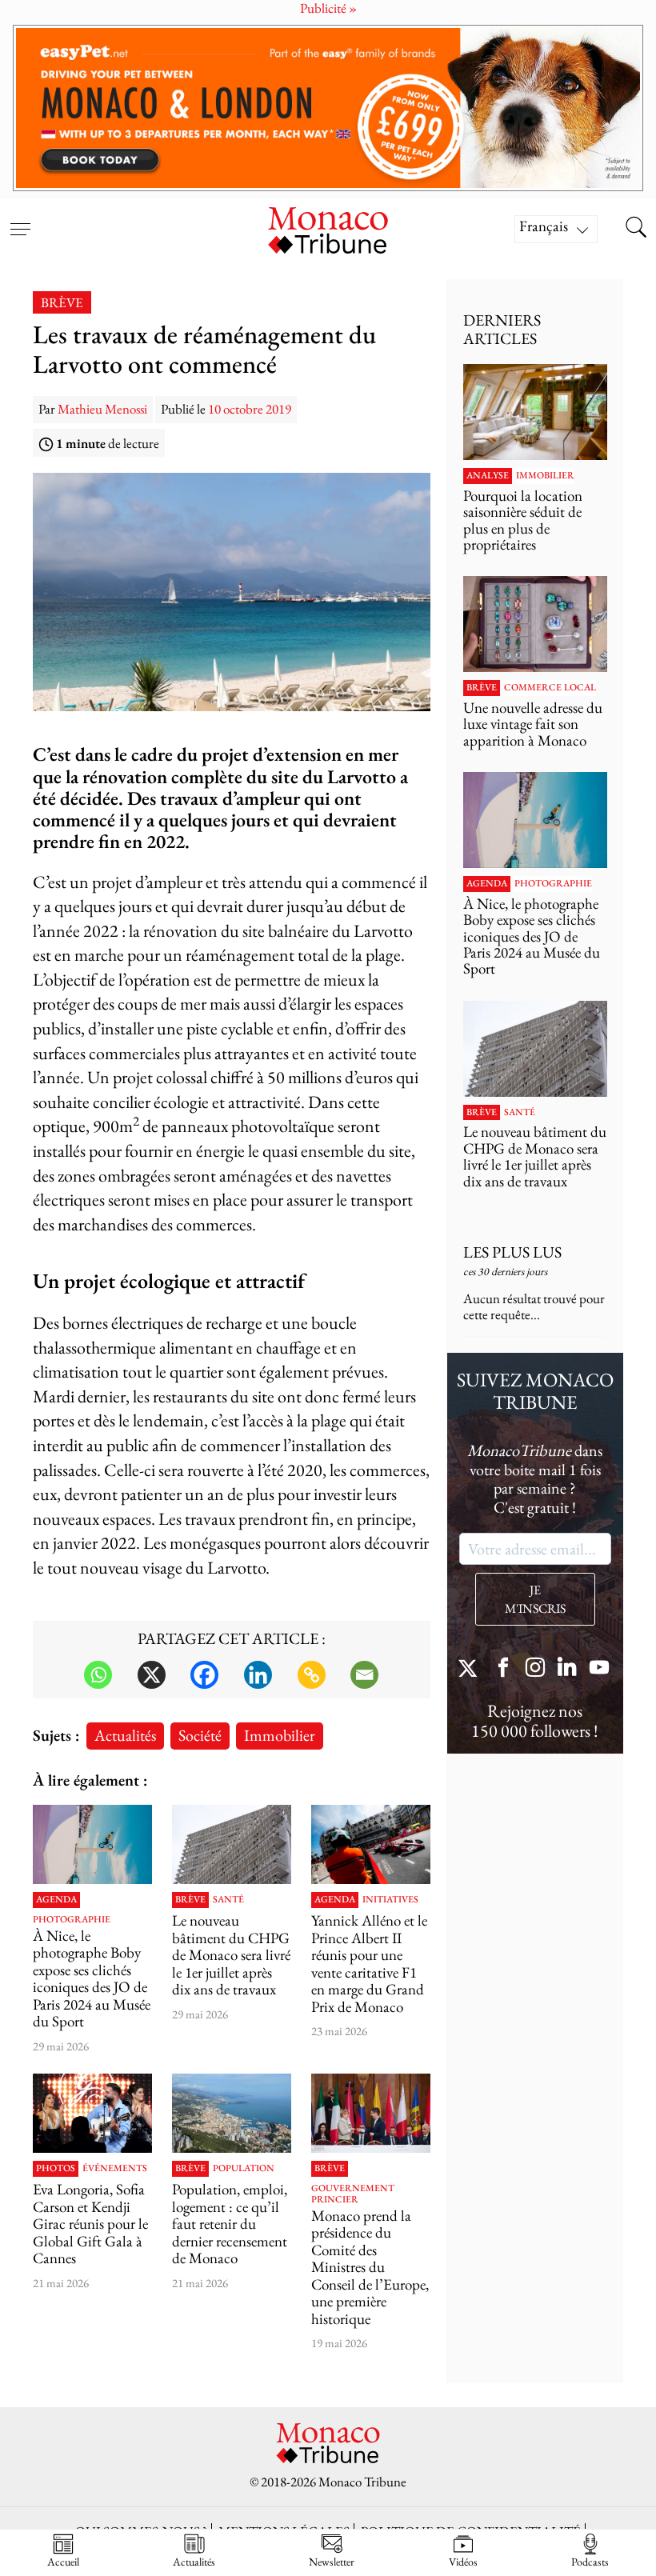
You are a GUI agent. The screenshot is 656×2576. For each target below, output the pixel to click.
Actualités (125, 1735)
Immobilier (280, 1735)
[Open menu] (20, 219)
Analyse (488, 476)
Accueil (63, 2561)
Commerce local (550, 688)
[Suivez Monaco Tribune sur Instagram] (535, 1669)
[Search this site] (636, 229)
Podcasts (590, 2561)
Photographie (72, 1920)
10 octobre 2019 (250, 409)
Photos (56, 2169)
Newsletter (332, 2561)
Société (200, 1735)
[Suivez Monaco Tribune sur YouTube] (599, 1669)
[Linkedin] (258, 1675)
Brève (62, 302)
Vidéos (463, 2561)
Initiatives (390, 1900)
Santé (228, 1900)
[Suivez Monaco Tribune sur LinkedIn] (567, 1669)
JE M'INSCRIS (535, 1599)
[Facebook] (204, 1675)
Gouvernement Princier (353, 2194)
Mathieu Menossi (102, 409)
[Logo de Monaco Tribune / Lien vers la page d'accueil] (328, 228)
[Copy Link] (312, 1675)
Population (244, 2169)
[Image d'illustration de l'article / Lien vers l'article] (371, 1844)
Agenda (56, 1900)
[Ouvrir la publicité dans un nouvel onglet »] (328, 108)
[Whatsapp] (98, 1675)
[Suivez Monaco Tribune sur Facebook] (503, 1669)
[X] (152, 1675)
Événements (115, 2169)
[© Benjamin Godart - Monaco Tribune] (232, 1844)
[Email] (364, 1675)
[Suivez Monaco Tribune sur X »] (471, 1669)
